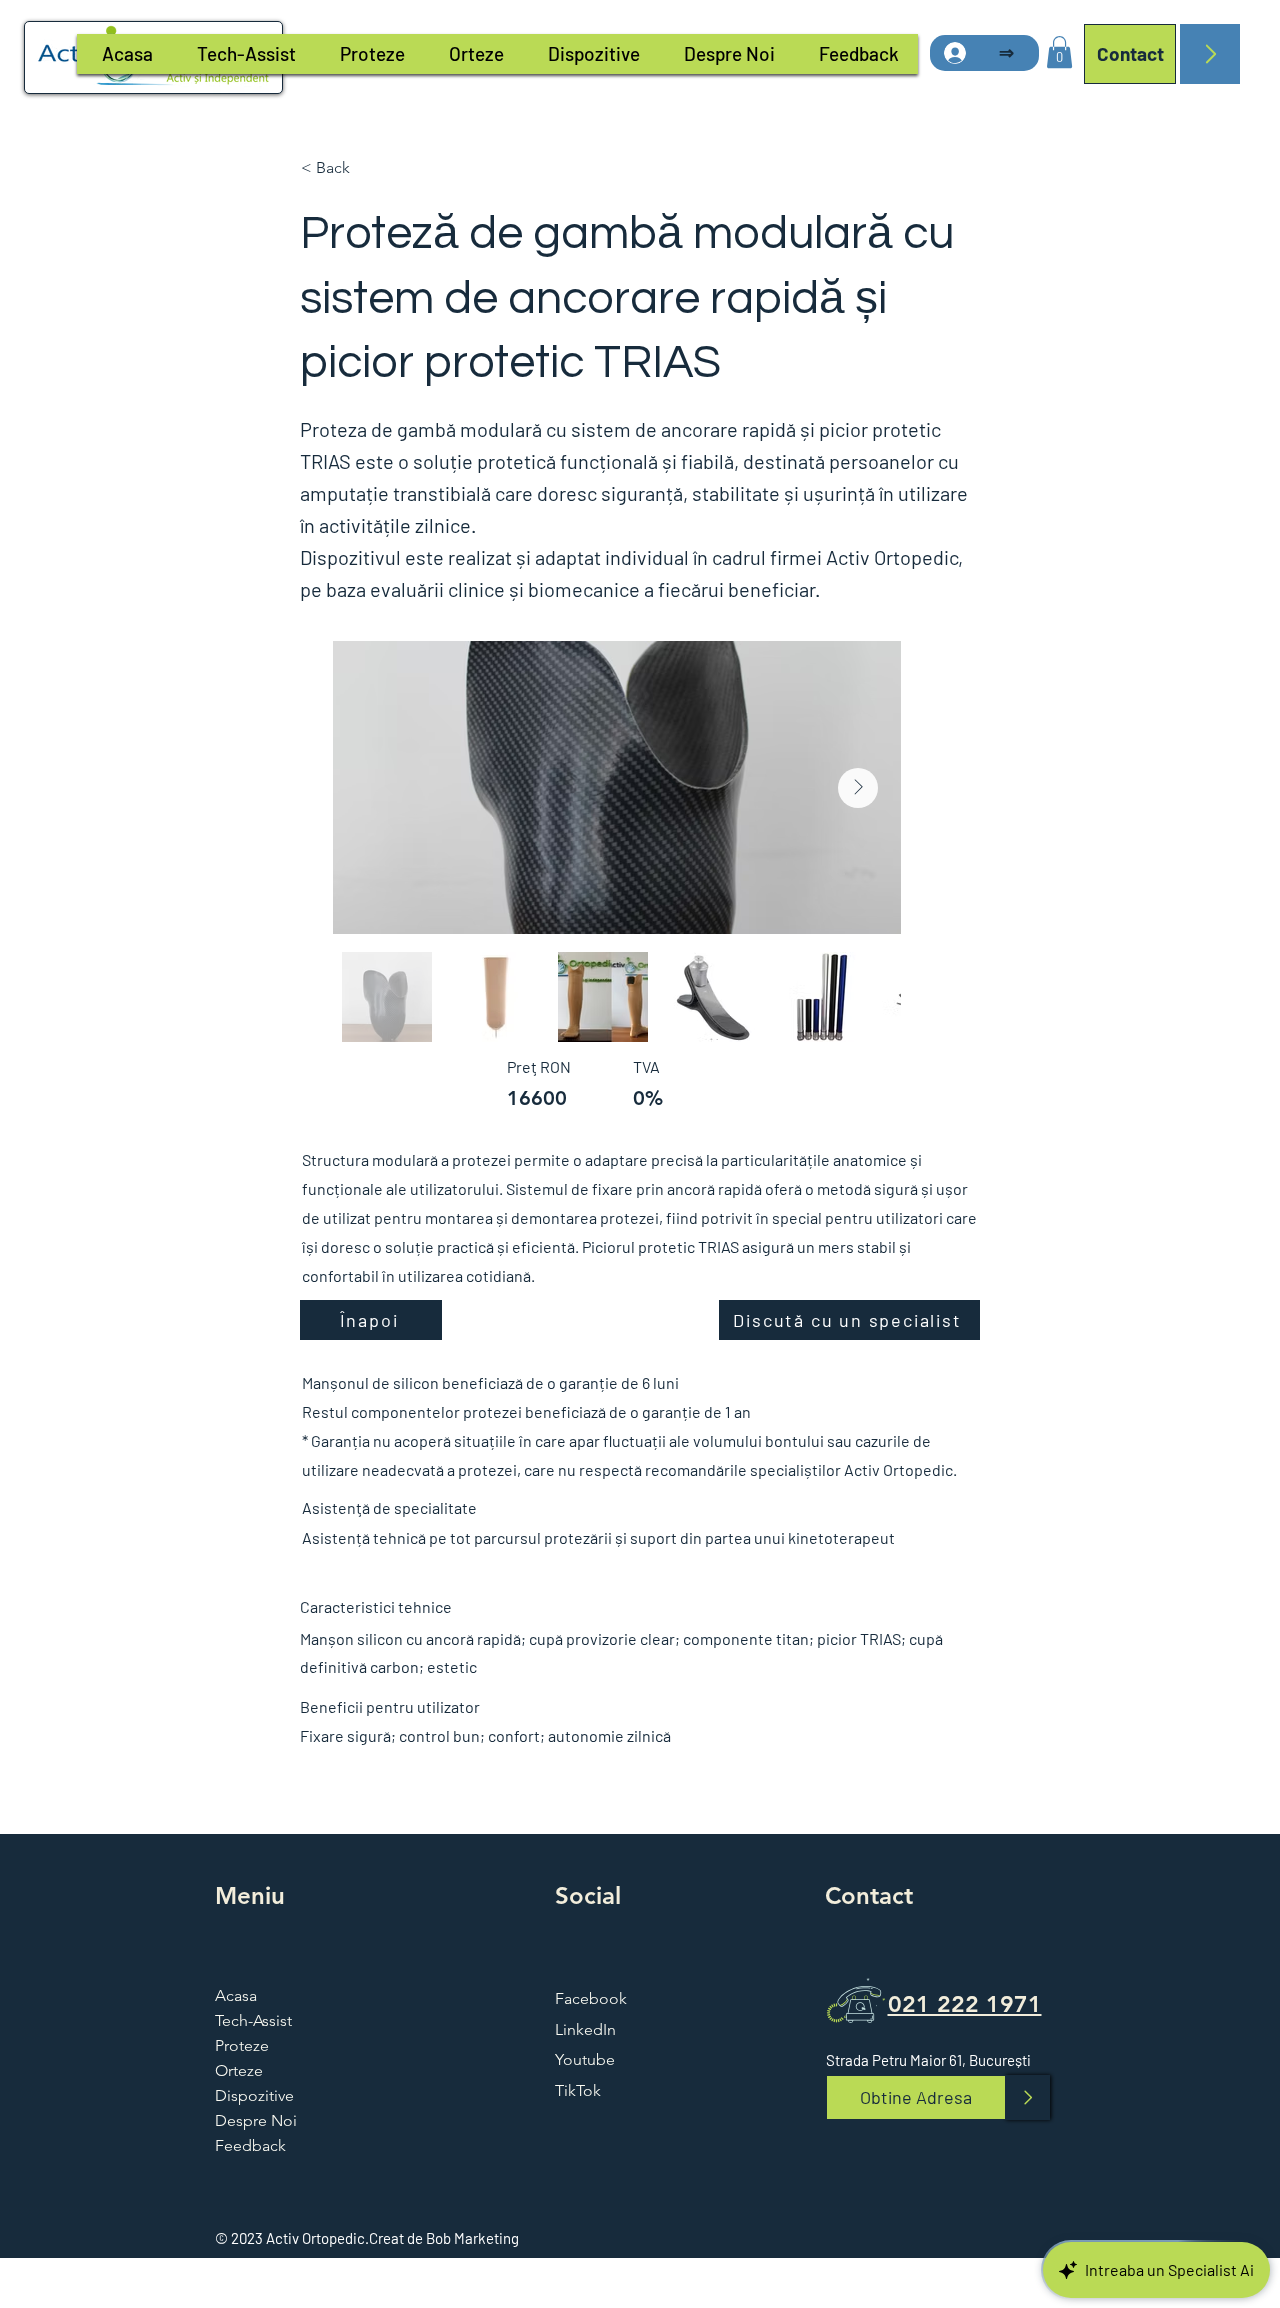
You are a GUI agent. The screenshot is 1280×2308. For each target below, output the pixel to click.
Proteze (242, 2045)
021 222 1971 (965, 2004)
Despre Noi (256, 2120)
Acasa (236, 1995)
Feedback (250, 2145)
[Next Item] (858, 788)
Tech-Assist (253, 2020)
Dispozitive (254, 2095)
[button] (1059, 52)
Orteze (239, 2070)
